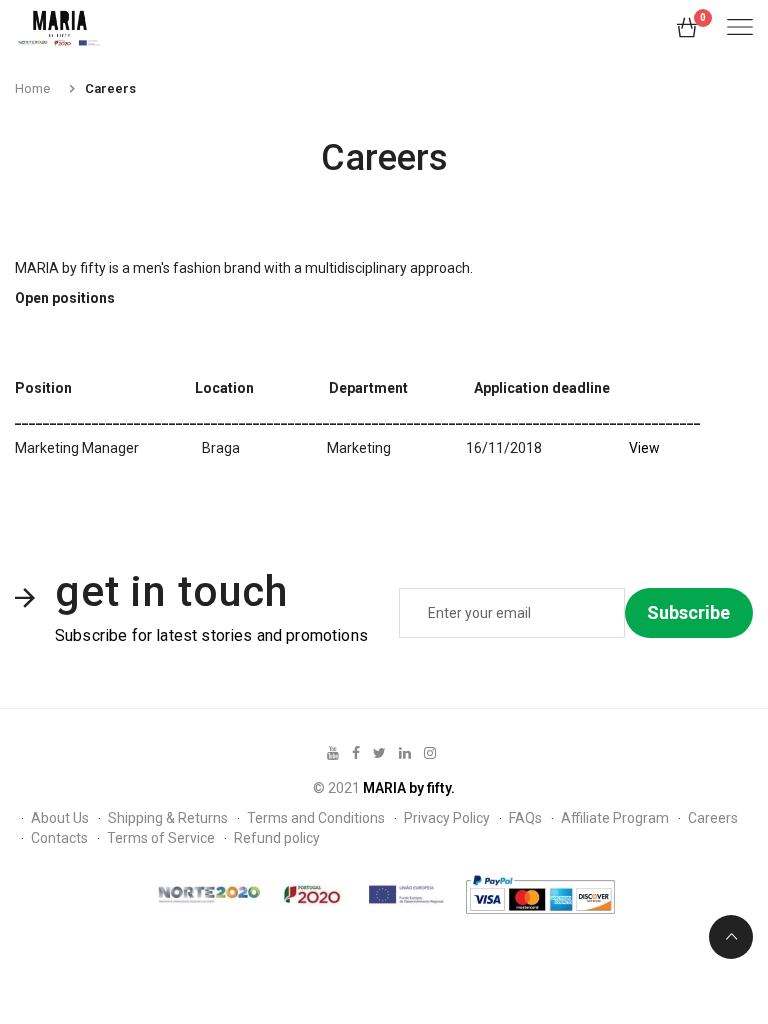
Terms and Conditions (316, 818)
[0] (687, 32)
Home (32, 88)
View (644, 448)
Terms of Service (161, 838)
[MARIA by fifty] (60, 28)
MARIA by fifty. (409, 788)
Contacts (59, 838)
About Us (60, 818)
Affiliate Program (615, 818)
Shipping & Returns (168, 818)
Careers (713, 818)
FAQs (525, 818)
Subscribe (688, 612)
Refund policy (277, 838)
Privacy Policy (447, 818)
